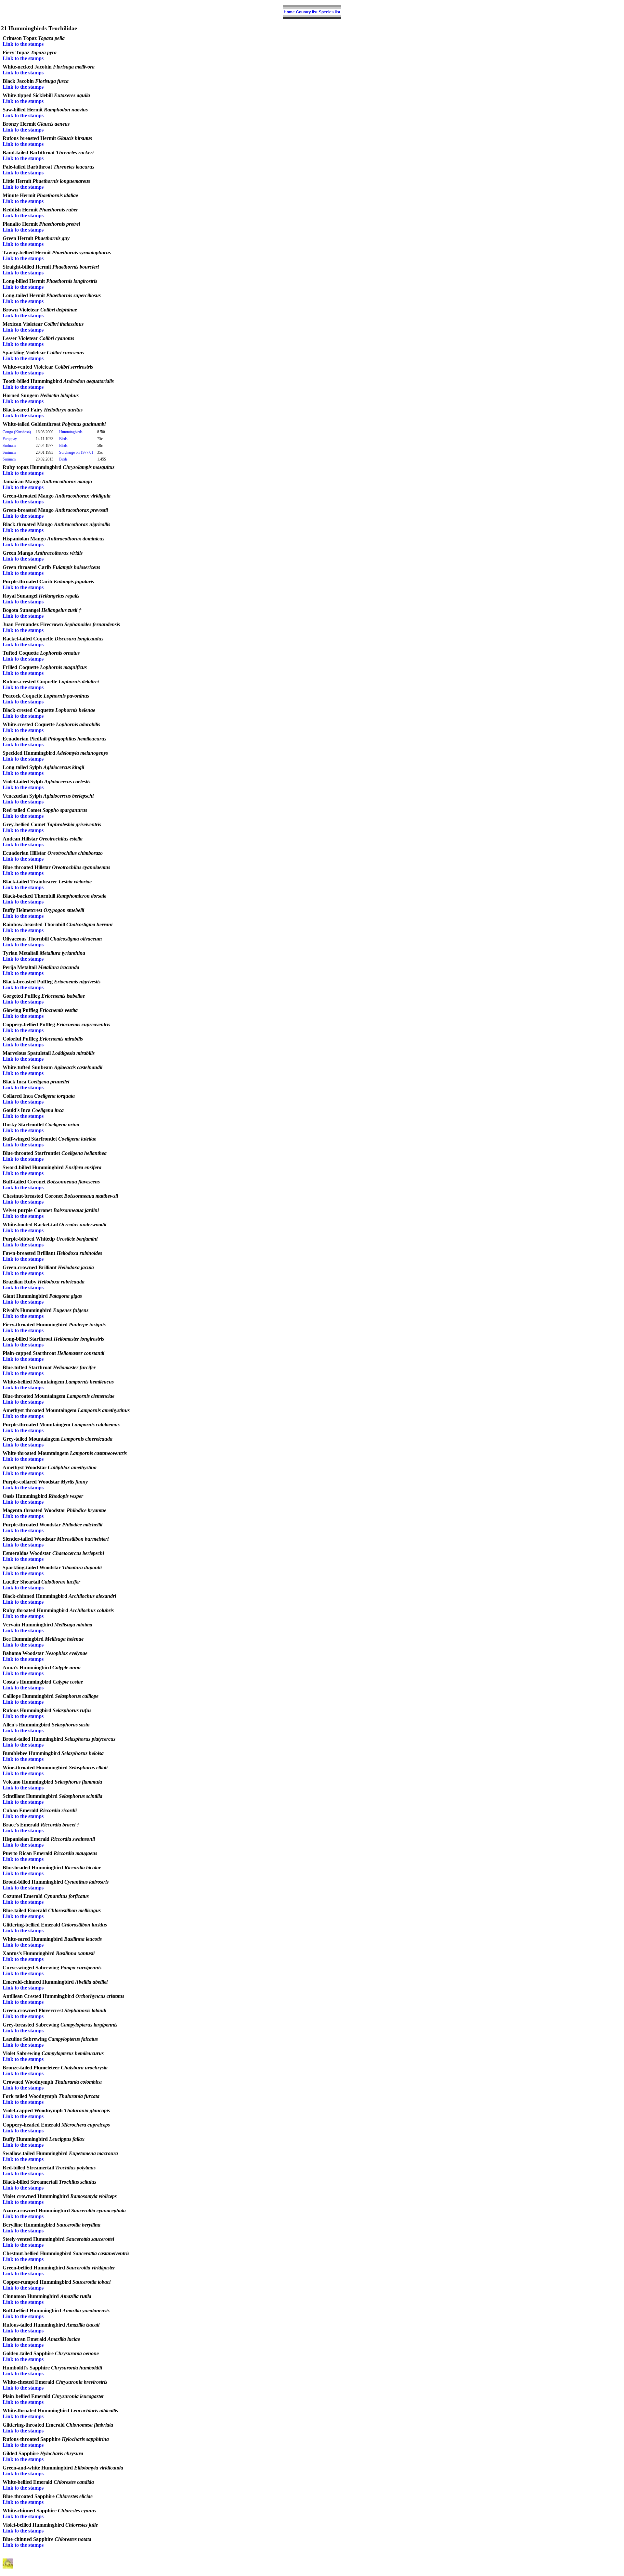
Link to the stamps (23, 44)
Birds (63, 439)
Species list (330, 12)
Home (289, 12)
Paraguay (10, 439)
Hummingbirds (71, 432)
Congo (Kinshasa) (17, 432)
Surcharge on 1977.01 (76, 452)
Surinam (9, 446)
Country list (307, 12)
